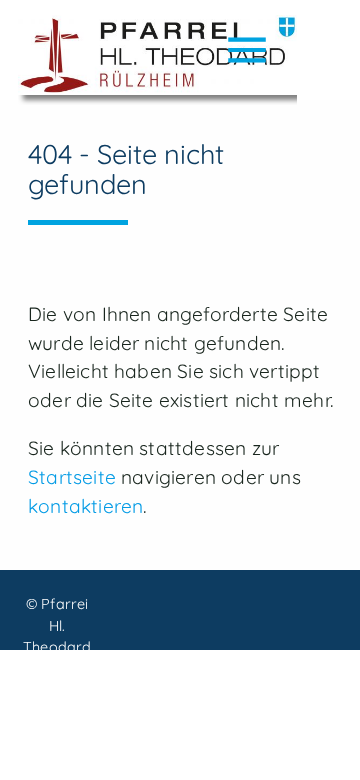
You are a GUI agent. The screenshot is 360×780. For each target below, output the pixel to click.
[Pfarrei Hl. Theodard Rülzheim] (157, 60)
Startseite (72, 477)
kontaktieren (85, 506)
